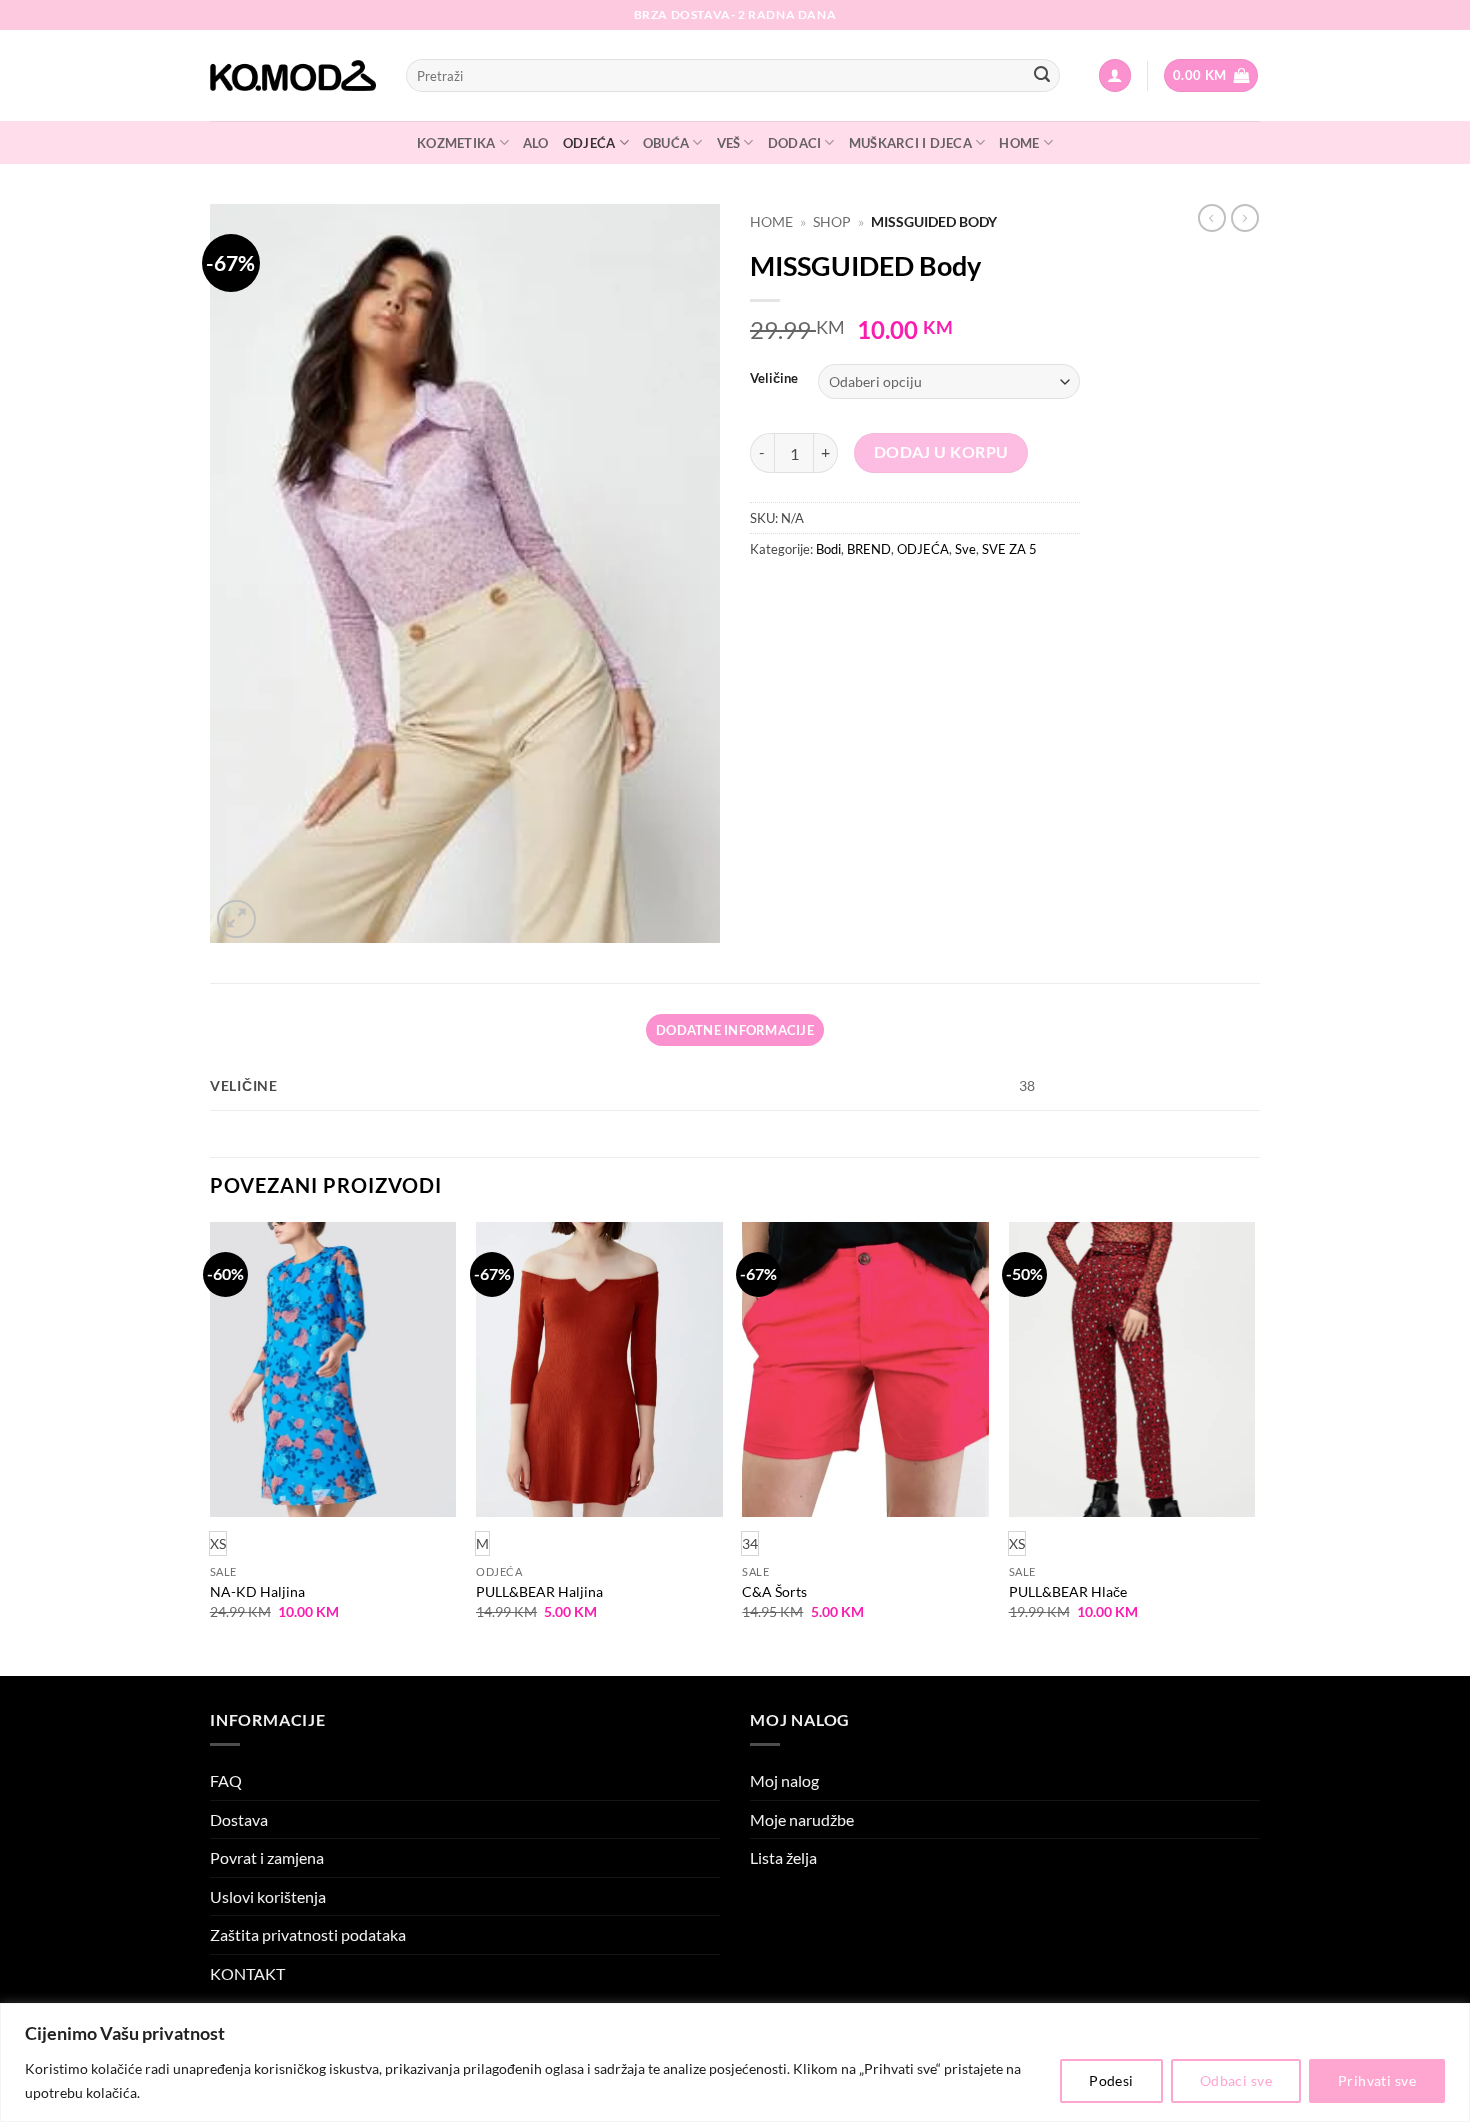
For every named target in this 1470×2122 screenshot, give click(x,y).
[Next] (1254, 1447)
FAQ (226, 1780)
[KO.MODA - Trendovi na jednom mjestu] (293, 76)
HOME (1019, 143)
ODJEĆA (589, 143)
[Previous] (211, 1447)
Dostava (239, 1819)
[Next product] (1212, 218)
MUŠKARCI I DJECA (910, 143)
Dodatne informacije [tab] (735, 1030)
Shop (832, 222)
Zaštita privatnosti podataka (308, 1934)
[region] (735, 2062)
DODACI (795, 143)
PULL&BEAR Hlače (1068, 1591)
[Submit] (1042, 76)
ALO (536, 143)
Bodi (828, 549)
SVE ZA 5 (1009, 549)
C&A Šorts (774, 1591)
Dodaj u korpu (941, 452)
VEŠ (729, 143)
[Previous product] (1245, 218)
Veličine (774, 379)
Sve (965, 549)
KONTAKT (247, 1973)
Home (771, 222)
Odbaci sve (1236, 2080)
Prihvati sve (1377, 2080)
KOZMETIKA (456, 143)
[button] (1115, 75)
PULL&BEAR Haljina (539, 1591)
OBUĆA (666, 143)
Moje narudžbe (802, 1819)
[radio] (482, 1543)
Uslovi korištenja (268, 1896)
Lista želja (783, 1857)
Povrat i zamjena (267, 1857)
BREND (869, 549)
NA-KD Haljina (257, 1591)
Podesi (1111, 2080)
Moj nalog (784, 1780)
